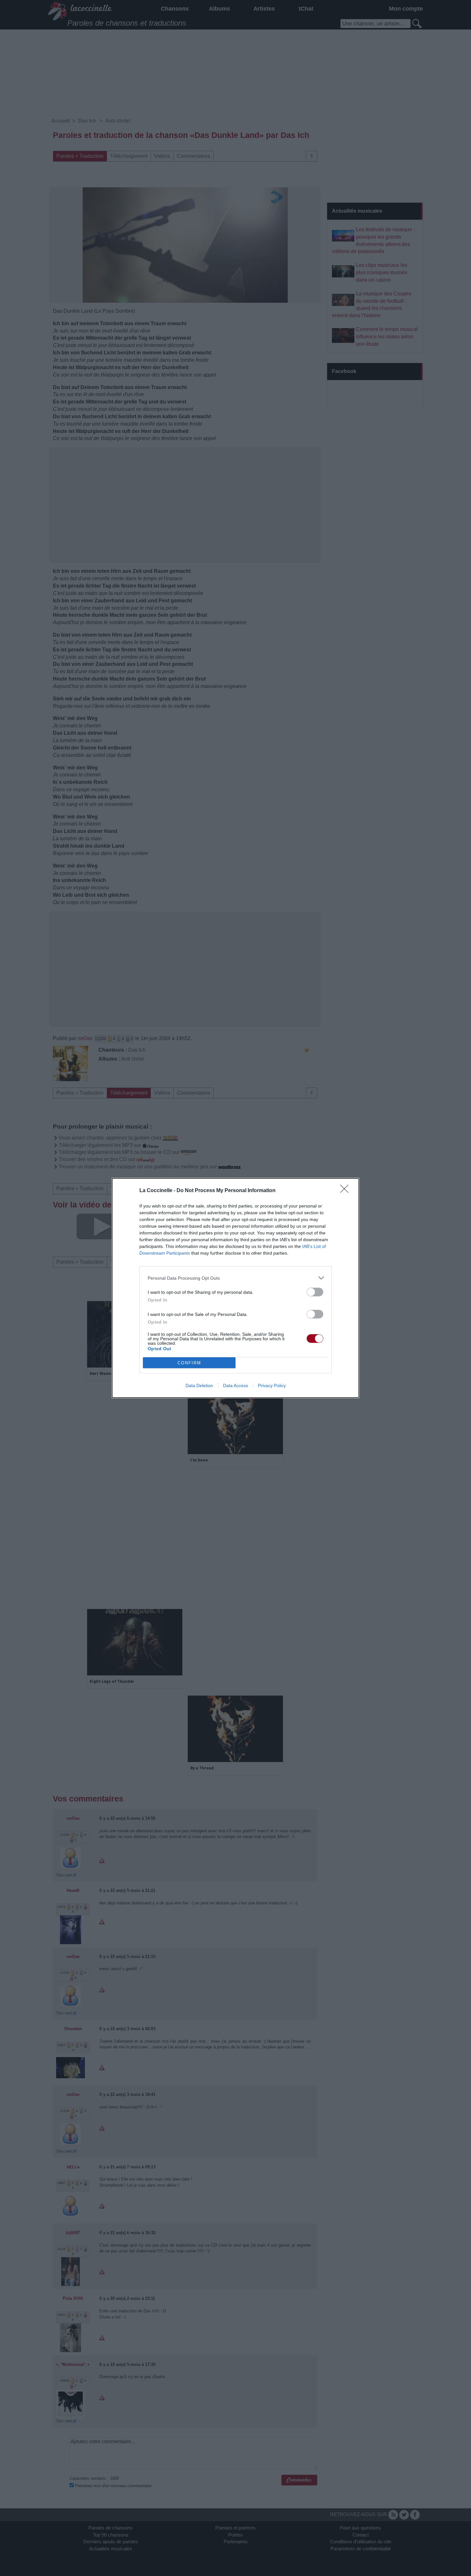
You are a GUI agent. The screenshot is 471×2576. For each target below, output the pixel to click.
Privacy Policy (272, 1385)
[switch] (315, 1292)
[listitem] (235, 1278)
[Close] (346, 1191)
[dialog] (235, 1288)
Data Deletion (199, 1385)
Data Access (235, 1385)
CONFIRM (189, 1363)
